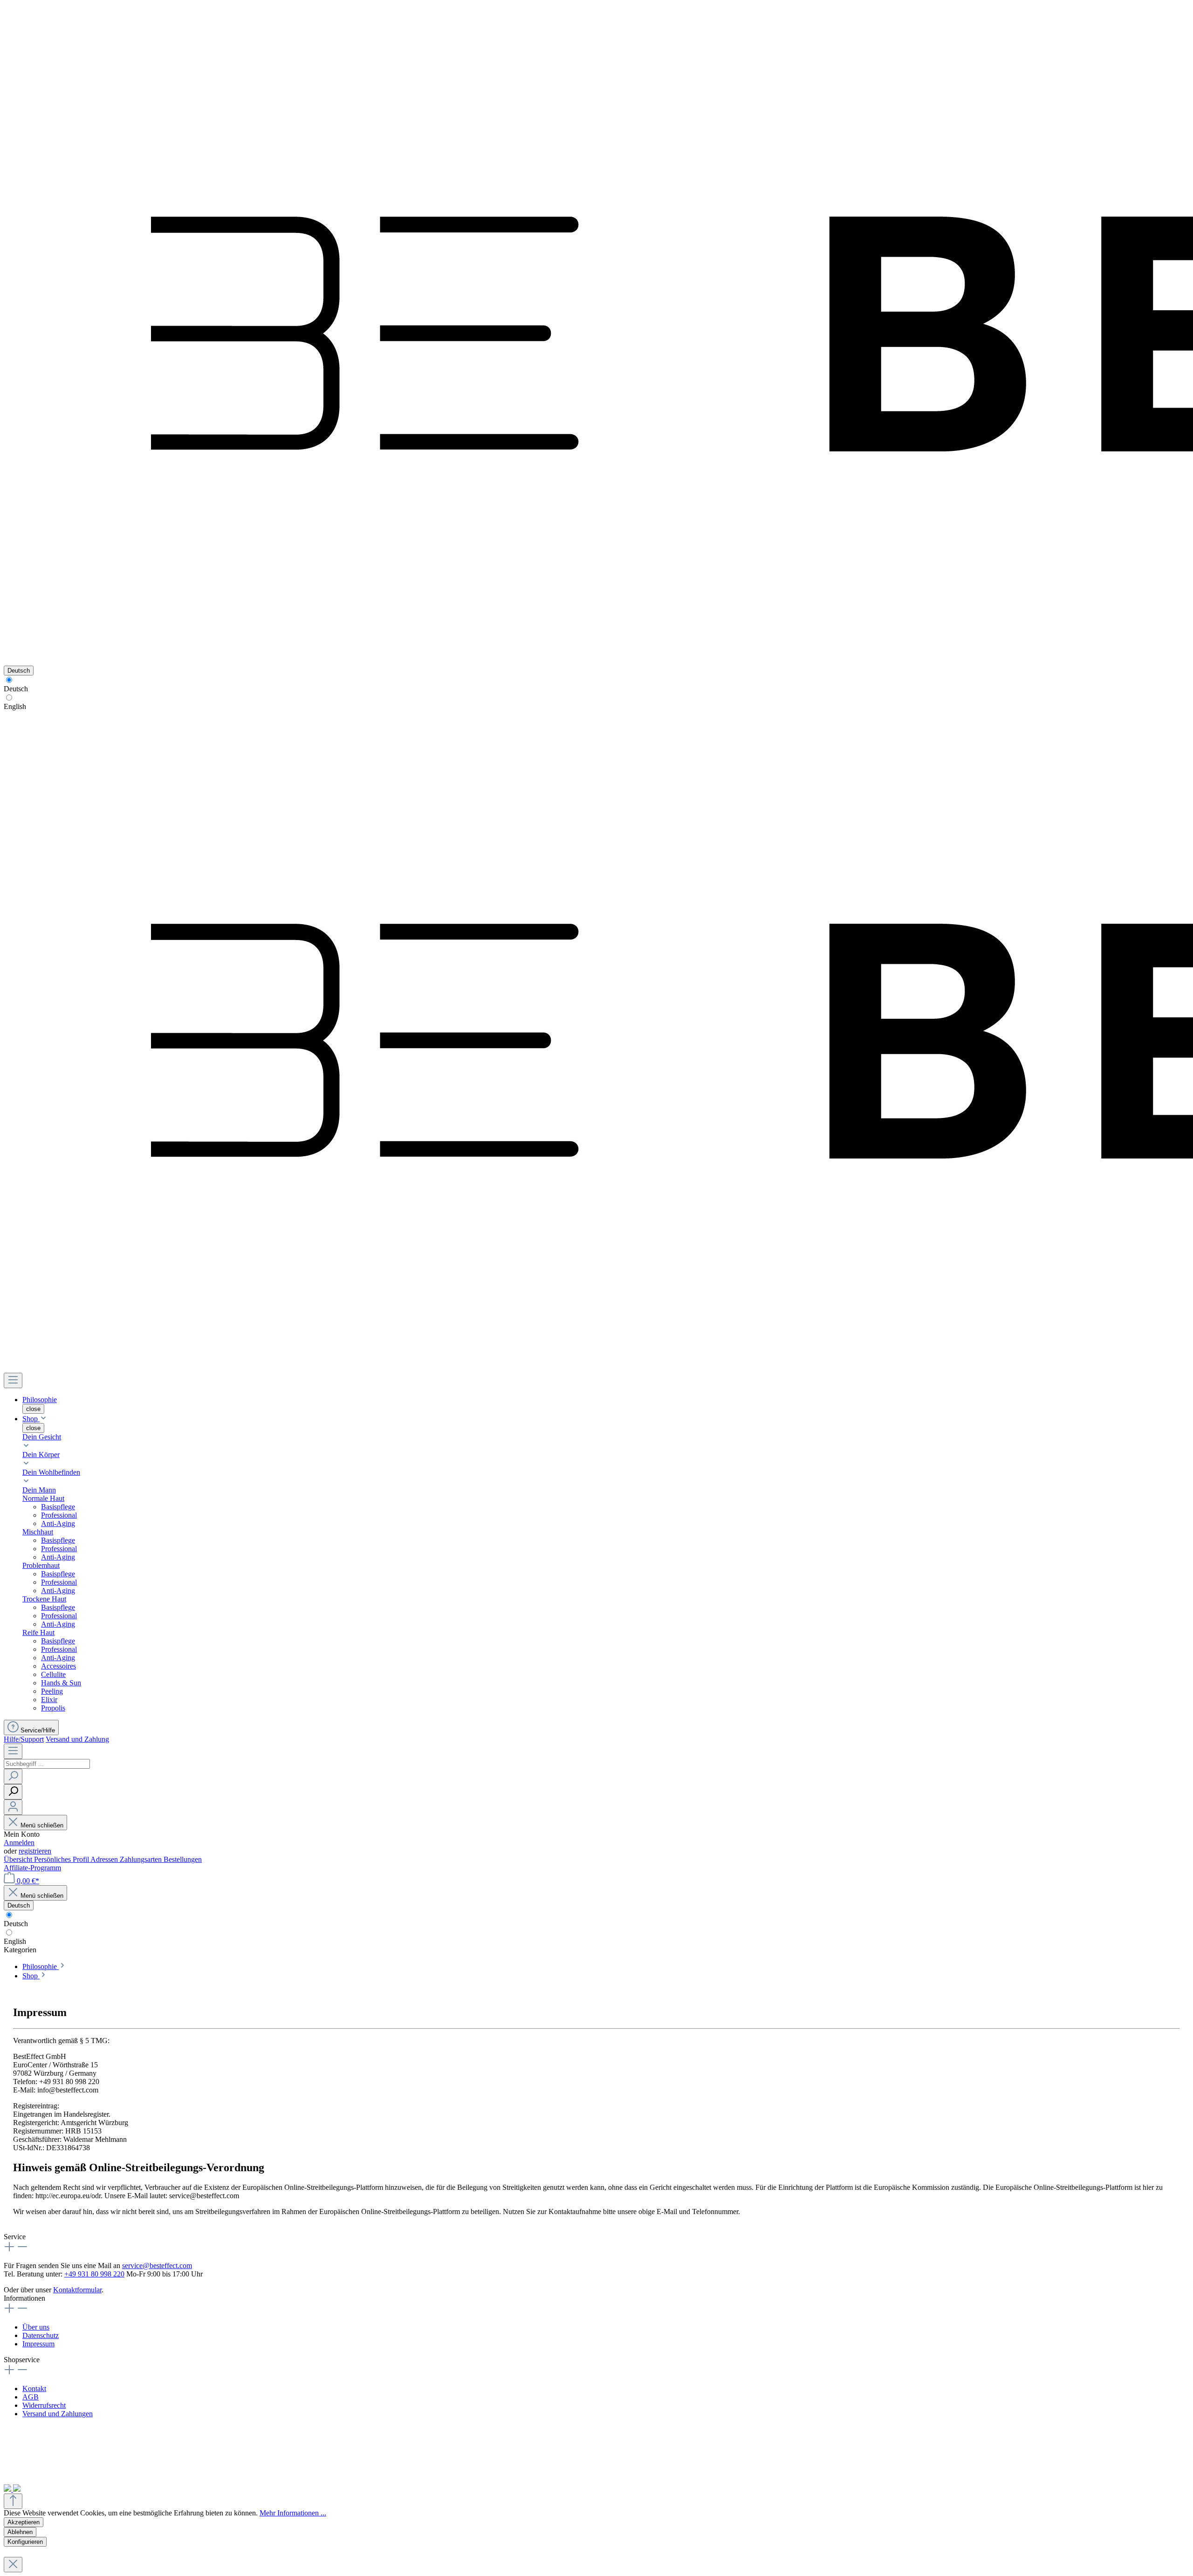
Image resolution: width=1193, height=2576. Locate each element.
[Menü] (13, 1380)
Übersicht (19, 1859)
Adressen (105, 1859)
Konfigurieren (25, 2542)
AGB (31, 2397)
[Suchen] (13, 1776)
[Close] (13, 2565)
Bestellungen (183, 1859)
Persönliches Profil (62, 1859)
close (33, 1409)
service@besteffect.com (157, 2266)
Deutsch (16, 689)
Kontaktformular (77, 2290)
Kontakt (34, 2389)
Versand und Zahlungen (58, 2414)
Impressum (38, 2344)
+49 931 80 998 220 (94, 2274)
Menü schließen (42, 1825)
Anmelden (19, 1843)
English (15, 706)
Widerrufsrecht (44, 2405)
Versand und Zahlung (77, 1739)
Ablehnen (20, 2532)
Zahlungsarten (142, 1859)
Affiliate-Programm (32, 1868)
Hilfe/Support (24, 1739)
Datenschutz (41, 2335)
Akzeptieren (24, 2522)
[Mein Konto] (13, 1807)
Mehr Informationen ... (293, 2513)
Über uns (36, 2327)
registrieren (35, 1851)
